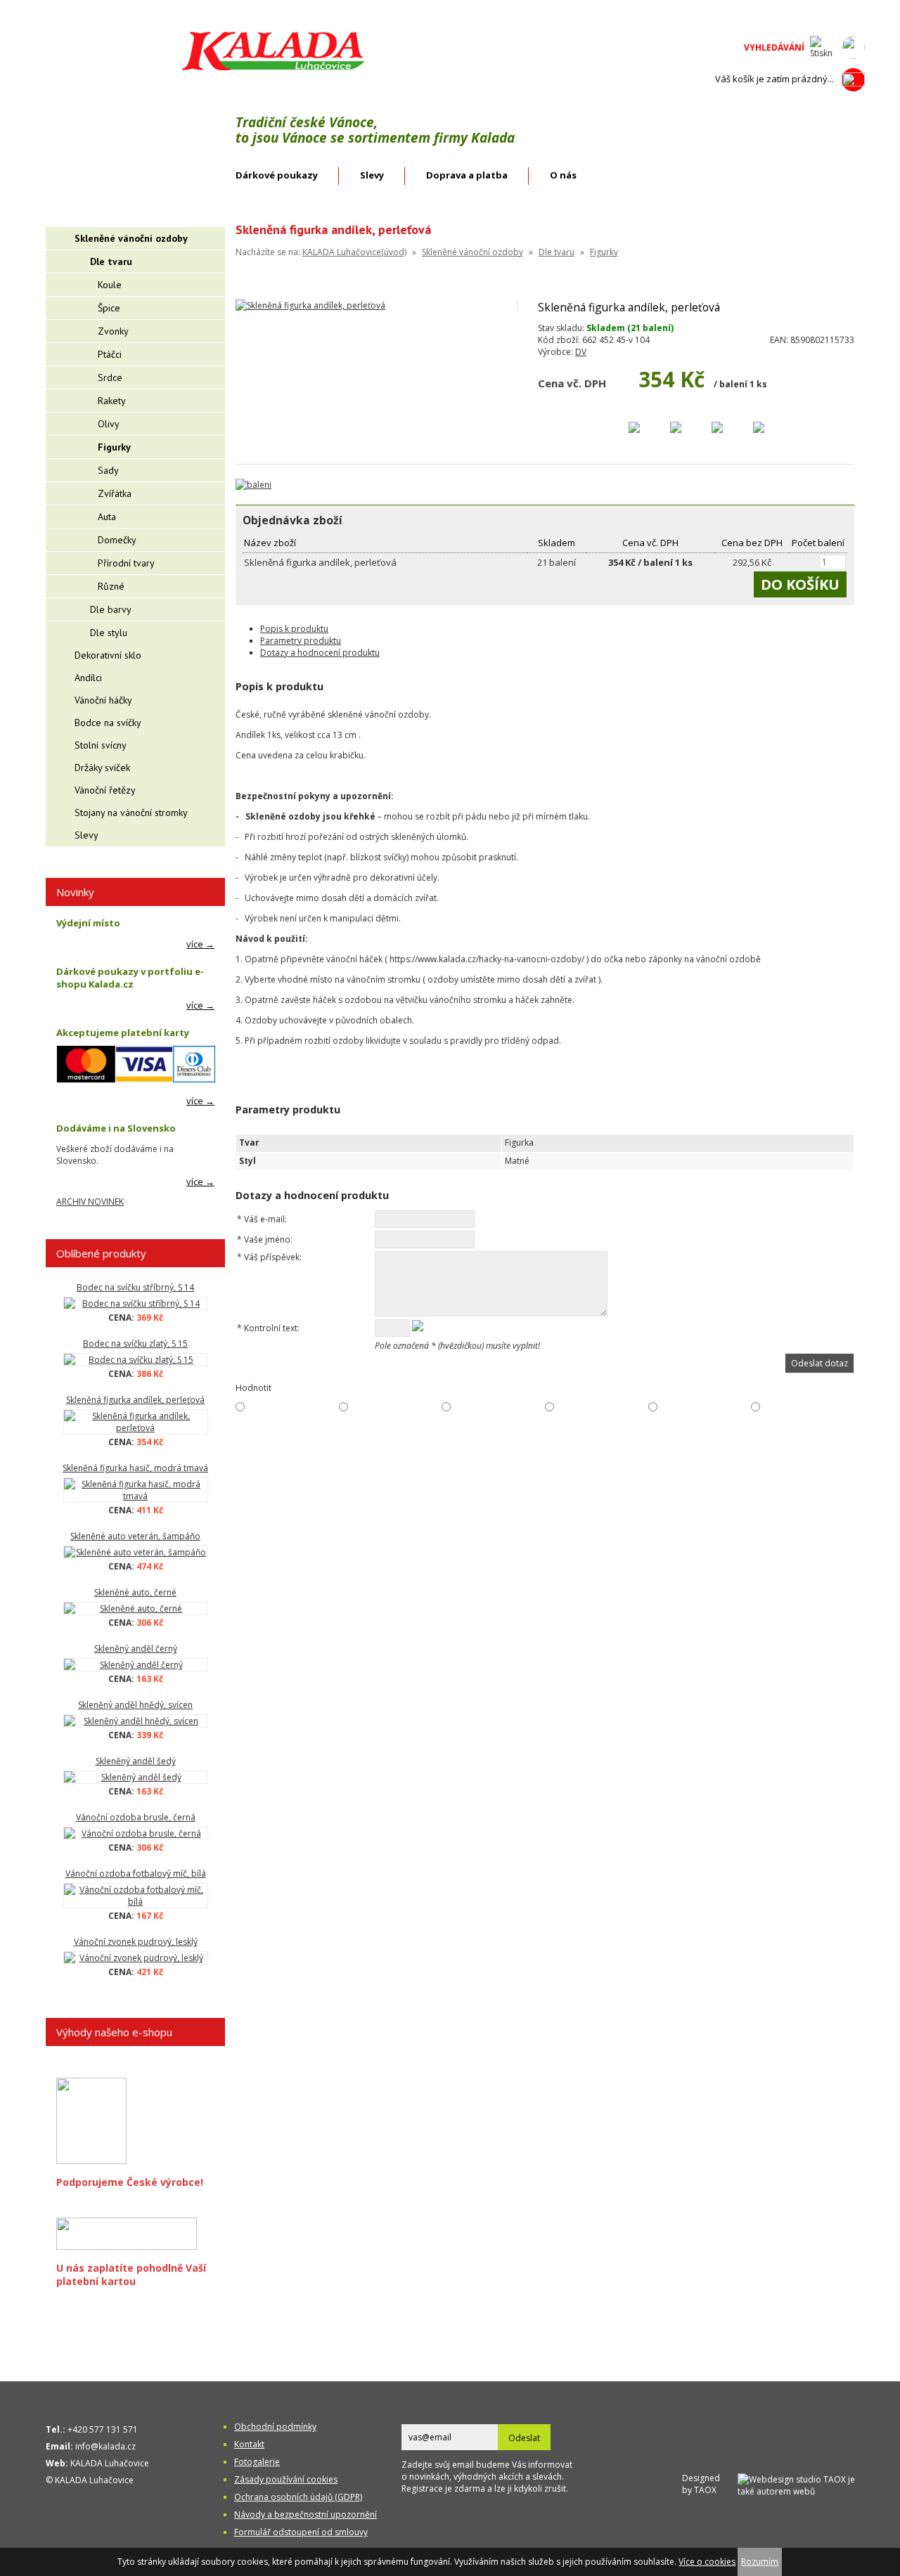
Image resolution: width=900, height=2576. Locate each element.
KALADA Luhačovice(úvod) (354, 252)
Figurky (604, 252)
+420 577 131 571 (103, 2429)
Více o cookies (707, 2562)
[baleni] (253, 485)
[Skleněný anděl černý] (135, 1665)
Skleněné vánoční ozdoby (472, 252)
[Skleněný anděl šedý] (135, 1777)
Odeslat (524, 2438)
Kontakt (249, 2444)
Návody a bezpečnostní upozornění (306, 2514)
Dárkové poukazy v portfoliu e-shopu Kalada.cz (130, 978)
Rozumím (760, 2562)
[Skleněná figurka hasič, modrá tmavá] (135, 1490)
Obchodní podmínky (275, 2427)
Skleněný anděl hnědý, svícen (135, 1705)
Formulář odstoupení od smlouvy (301, 2532)
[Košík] (853, 79)
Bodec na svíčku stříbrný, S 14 (135, 1287)
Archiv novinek (90, 1202)
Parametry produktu (301, 641)
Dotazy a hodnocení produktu (320, 653)
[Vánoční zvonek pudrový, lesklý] (135, 1958)
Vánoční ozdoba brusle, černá (136, 1817)
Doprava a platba (467, 175)
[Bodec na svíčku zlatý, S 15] (135, 1360)
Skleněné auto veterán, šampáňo (135, 1536)
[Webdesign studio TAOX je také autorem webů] (801, 2484)
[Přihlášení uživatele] (853, 47)
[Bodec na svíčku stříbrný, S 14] (135, 1303)
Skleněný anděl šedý (136, 1761)
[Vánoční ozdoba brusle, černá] (135, 1833)
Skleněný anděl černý (136, 1649)
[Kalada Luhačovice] (272, 68)
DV (581, 352)
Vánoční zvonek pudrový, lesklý (136, 1942)
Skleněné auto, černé (135, 1592)
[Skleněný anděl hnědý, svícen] (135, 1721)
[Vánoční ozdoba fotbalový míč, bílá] (135, 1896)
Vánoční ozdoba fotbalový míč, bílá (136, 1873)
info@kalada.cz (105, 2446)
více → (200, 944)
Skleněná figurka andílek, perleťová (135, 1400)
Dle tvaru (557, 252)
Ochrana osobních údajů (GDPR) (298, 2497)
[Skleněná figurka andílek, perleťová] (135, 1422)
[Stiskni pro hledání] (822, 47)
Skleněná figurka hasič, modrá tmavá (135, 1468)
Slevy (372, 175)
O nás (563, 175)
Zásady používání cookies (286, 2479)
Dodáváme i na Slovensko (116, 1128)
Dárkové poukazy (277, 175)
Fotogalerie (257, 2462)
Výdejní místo (88, 923)
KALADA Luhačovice (110, 2463)
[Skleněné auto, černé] (135, 1609)
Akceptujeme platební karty (123, 1033)
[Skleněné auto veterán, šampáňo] (135, 1552)
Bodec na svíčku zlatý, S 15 (135, 1344)
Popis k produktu (294, 629)
